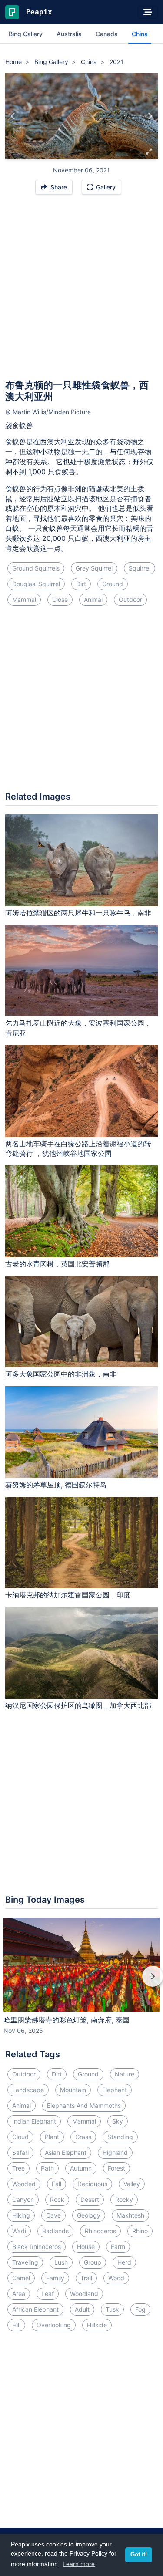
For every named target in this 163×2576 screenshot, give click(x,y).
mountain (73, 2090)
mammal (24, 599)
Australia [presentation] (69, 34)
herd (124, 2262)
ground (113, 584)
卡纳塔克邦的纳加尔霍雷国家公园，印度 (68, 1595)
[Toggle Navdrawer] (148, 12)
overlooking (54, 2325)
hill (16, 2325)
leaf (48, 2294)
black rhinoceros (37, 2247)
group (93, 2262)
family (55, 2278)
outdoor (130, 599)
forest (116, 2168)
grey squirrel (94, 568)
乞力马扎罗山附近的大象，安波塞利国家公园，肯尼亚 (78, 1028)
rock (57, 2200)
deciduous (92, 2184)
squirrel (140, 568)
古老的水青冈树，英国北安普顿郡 (57, 1264)
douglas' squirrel (36, 584)
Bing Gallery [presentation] (26, 34)
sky (118, 2121)
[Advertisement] (81, 291)
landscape (28, 2090)
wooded (24, 2184)
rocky (124, 2200)
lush (61, 2262)
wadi (19, 2231)
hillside (97, 2325)
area (19, 2294)
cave (53, 2215)
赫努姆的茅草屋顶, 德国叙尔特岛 (56, 1485)
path (47, 2168)
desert (90, 2200)
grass (83, 2137)
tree (18, 2168)
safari (20, 2152)
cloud (20, 2137)
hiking (21, 2215)
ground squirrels (36, 568)
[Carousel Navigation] (81, 1982)
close (60, 599)
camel (21, 2278)
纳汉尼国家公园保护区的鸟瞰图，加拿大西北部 (78, 1705)
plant (52, 2137)
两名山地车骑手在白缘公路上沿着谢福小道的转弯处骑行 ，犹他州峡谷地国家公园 (78, 1149)
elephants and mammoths (84, 2105)
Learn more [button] (79, 2564)
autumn (81, 2168)
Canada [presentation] (107, 34)
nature (125, 2074)
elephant (115, 2090)
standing (120, 2137)
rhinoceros (100, 2231)
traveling (25, 2262)
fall (57, 2184)
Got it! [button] (139, 2555)
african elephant (35, 2309)
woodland (84, 2294)
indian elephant (34, 2121)
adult (82, 2309)
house (86, 2247)
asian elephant (66, 2152)
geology (89, 2215)
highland (115, 2152)
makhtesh (130, 2215)
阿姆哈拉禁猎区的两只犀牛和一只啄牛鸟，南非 (78, 913)
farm (118, 2247)
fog (140, 2309)
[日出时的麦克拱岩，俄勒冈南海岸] (150, 116)
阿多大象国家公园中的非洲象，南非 (61, 1374)
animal (93, 599)
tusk (112, 2309)
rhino (140, 2231)
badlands (55, 2231)
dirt (81, 584)
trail (86, 2278)
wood (116, 2278)
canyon (23, 2200)
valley (132, 2184)
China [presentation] (140, 34)
